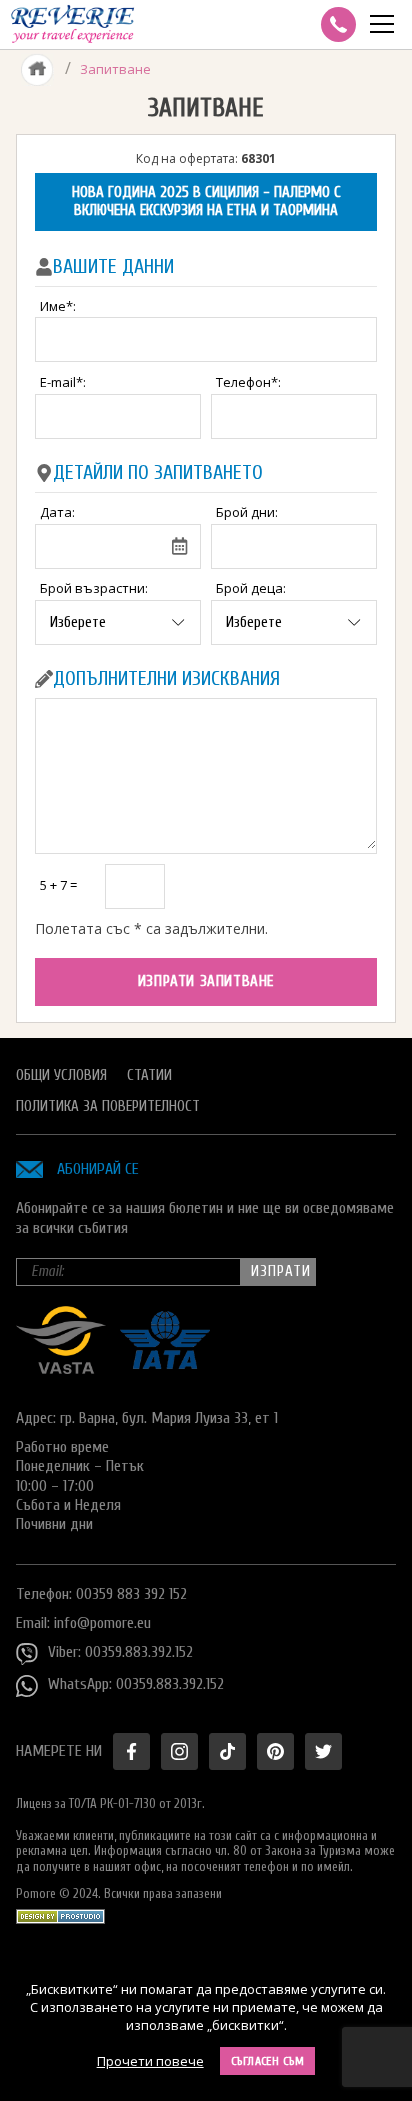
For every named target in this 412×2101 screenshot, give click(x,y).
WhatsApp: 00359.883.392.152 (136, 1684)
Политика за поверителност (108, 1106)
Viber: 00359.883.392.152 (120, 1652)
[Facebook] (131, 1751)
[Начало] (37, 69)
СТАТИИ (149, 1075)
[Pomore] (72, 24)
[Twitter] (323, 1751)
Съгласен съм (268, 2061)
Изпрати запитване (206, 981)
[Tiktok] (227, 1751)
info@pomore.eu (102, 1623)
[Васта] (61, 1369)
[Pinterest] (275, 1751)
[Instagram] (179, 1751)
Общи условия (61, 1075)
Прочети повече (150, 2061)
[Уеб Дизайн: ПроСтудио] (60, 1911)
